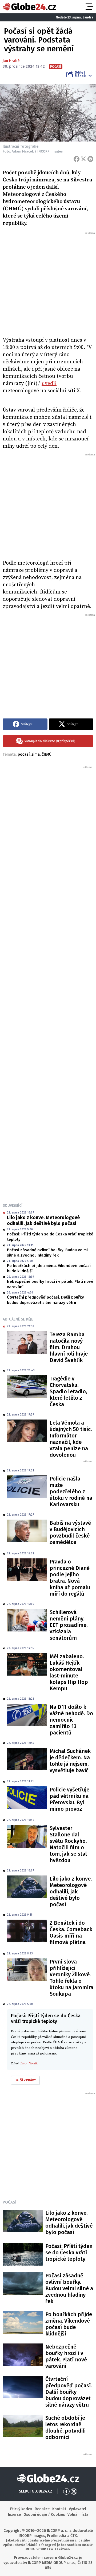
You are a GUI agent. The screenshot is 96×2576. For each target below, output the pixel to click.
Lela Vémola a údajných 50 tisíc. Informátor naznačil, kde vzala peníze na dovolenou (71, 1439)
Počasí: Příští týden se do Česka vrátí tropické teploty (50, 1237)
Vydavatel (77, 2509)
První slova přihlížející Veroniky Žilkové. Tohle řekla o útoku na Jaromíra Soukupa (71, 1978)
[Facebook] (77, 159)
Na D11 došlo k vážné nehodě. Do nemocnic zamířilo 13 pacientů (71, 1720)
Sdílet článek (80, 74)
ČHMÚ (47, 754)
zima (36, 754)
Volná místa (78, 2515)
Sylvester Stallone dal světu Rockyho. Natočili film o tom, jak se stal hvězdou (68, 1844)
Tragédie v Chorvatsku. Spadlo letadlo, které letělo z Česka (68, 1391)
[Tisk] (90, 159)
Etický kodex (21, 2509)
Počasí (9, 2202)
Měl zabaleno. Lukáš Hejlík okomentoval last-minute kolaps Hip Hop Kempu (69, 1672)
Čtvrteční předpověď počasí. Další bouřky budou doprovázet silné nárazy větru (45, 1300)
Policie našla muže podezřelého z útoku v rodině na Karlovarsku (71, 1491)
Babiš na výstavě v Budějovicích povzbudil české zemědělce (70, 1532)
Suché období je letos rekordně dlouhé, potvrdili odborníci (65, 2427)
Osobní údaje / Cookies (44, 2515)
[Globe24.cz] (29, 7)
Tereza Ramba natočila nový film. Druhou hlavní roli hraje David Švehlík (69, 1347)
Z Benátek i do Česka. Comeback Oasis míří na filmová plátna (71, 1932)
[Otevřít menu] (89, 7)
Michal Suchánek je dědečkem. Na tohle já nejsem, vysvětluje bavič (70, 1761)
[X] (83, 159)
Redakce (42, 2509)
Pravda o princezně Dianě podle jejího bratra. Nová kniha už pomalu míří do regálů (70, 1578)
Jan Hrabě (11, 61)
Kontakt (59, 2509)
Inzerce (14, 2515)
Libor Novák (29, 2063)
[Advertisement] (48, 283)
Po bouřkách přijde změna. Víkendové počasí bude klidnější (49, 1268)
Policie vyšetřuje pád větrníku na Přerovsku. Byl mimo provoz (69, 1799)
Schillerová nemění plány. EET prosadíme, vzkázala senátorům (69, 1625)
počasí (24, 754)
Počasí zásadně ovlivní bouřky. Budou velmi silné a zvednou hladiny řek (47, 1253)
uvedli (49, 384)
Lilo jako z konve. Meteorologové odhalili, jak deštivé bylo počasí (43, 1220)
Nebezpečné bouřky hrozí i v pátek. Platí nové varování (50, 1284)
